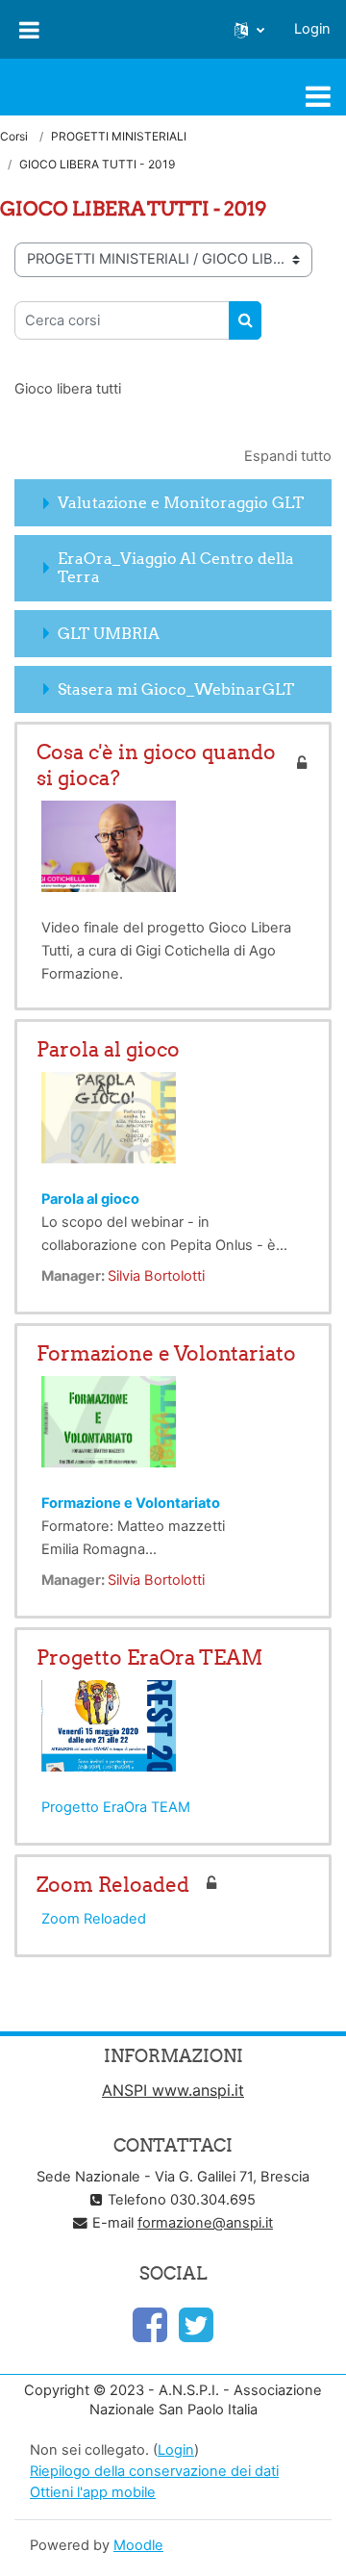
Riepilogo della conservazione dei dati (154, 2471)
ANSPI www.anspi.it (173, 2090)
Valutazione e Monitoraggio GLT (181, 502)
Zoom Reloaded (113, 1885)
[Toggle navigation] (318, 96)
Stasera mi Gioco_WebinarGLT (176, 689)
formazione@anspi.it (205, 2223)
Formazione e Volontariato (166, 1353)
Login (312, 29)
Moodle (138, 2545)
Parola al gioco (108, 1049)
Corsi (14, 136)
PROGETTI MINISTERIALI (119, 136)
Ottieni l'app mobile (93, 2492)
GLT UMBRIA (109, 633)
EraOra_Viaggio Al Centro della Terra (176, 567)
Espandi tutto (288, 456)
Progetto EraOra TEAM (149, 1658)
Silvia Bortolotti (156, 1276)
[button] (249, 30)
